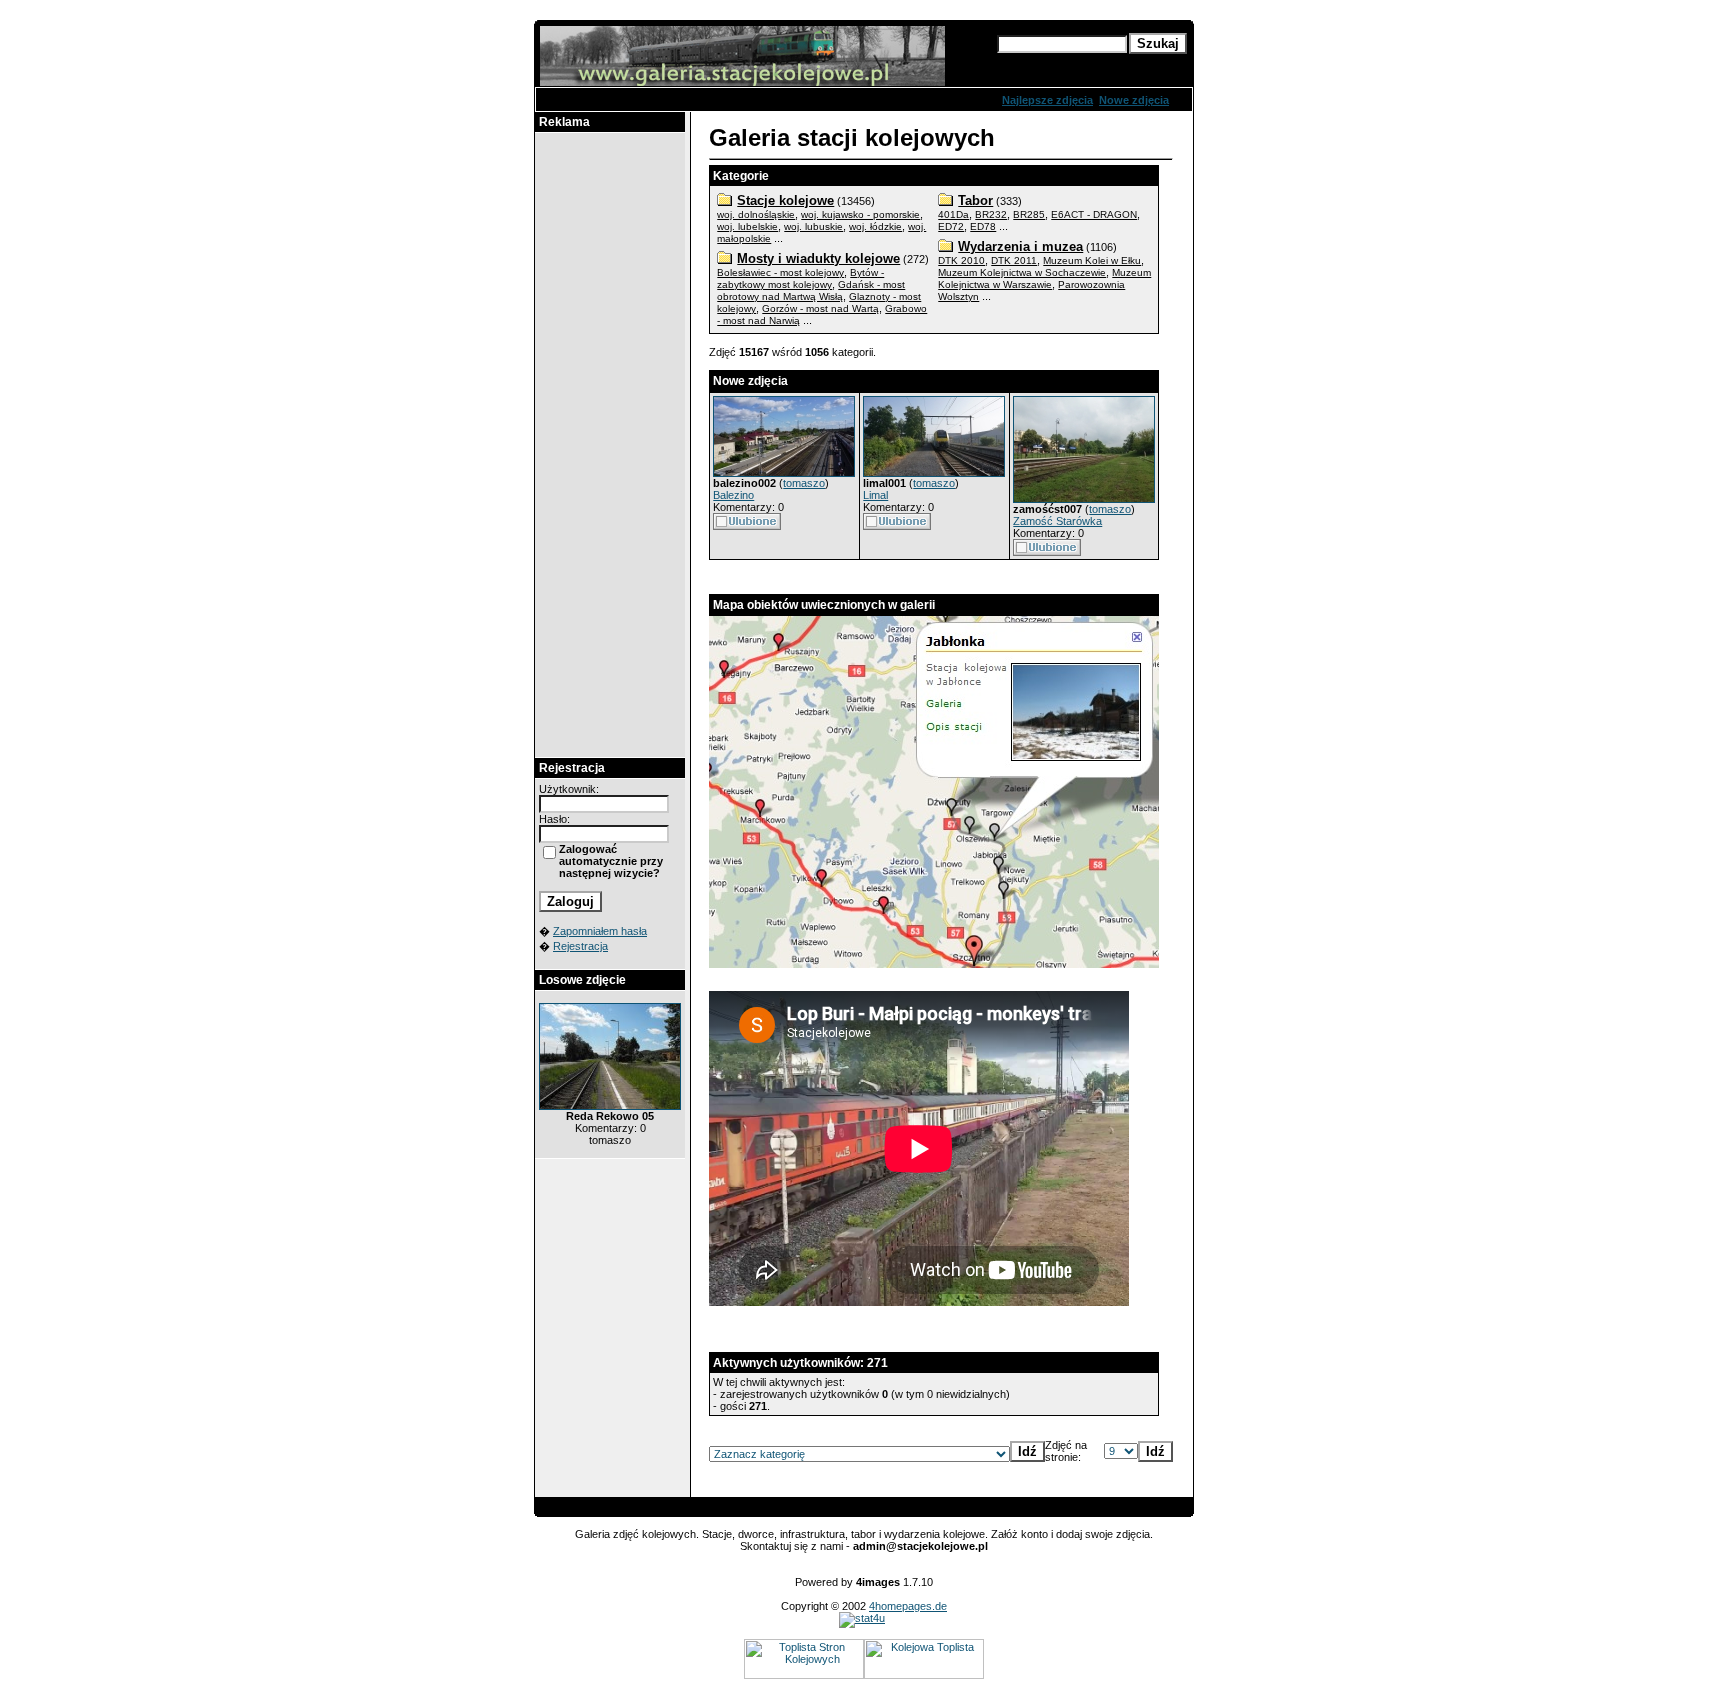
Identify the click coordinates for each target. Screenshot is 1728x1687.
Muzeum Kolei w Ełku (1092, 260)
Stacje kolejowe (785, 200)
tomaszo (804, 483)
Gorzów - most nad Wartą (820, 308)
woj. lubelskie (747, 226)
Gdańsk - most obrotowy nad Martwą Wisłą (811, 290)
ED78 (983, 226)
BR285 (1029, 214)
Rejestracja (580, 946)
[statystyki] (862, 1618)
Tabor (975, 200)
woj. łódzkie (875, 226)
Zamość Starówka (1057, 521)
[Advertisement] (610, 445)
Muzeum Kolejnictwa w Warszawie (1044, 278)
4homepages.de (908, 1606)
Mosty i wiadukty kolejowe (818, 258)
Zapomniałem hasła (600, 931)
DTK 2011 (1014, 260)
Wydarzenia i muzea (1020, 246)
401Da (953, 214)
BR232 (991, 214)
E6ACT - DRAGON (1094, 214)
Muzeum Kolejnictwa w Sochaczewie (1022, 272)
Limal (875, 495)
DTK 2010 (961, 260)
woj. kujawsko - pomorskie (860, 214)
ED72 (951, 226)
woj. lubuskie (813, 226)
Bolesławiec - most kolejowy (780, 272)
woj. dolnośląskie (756, 214)
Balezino (733, 495)
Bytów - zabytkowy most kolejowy (800, 278)
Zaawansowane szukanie (1063, 62)
